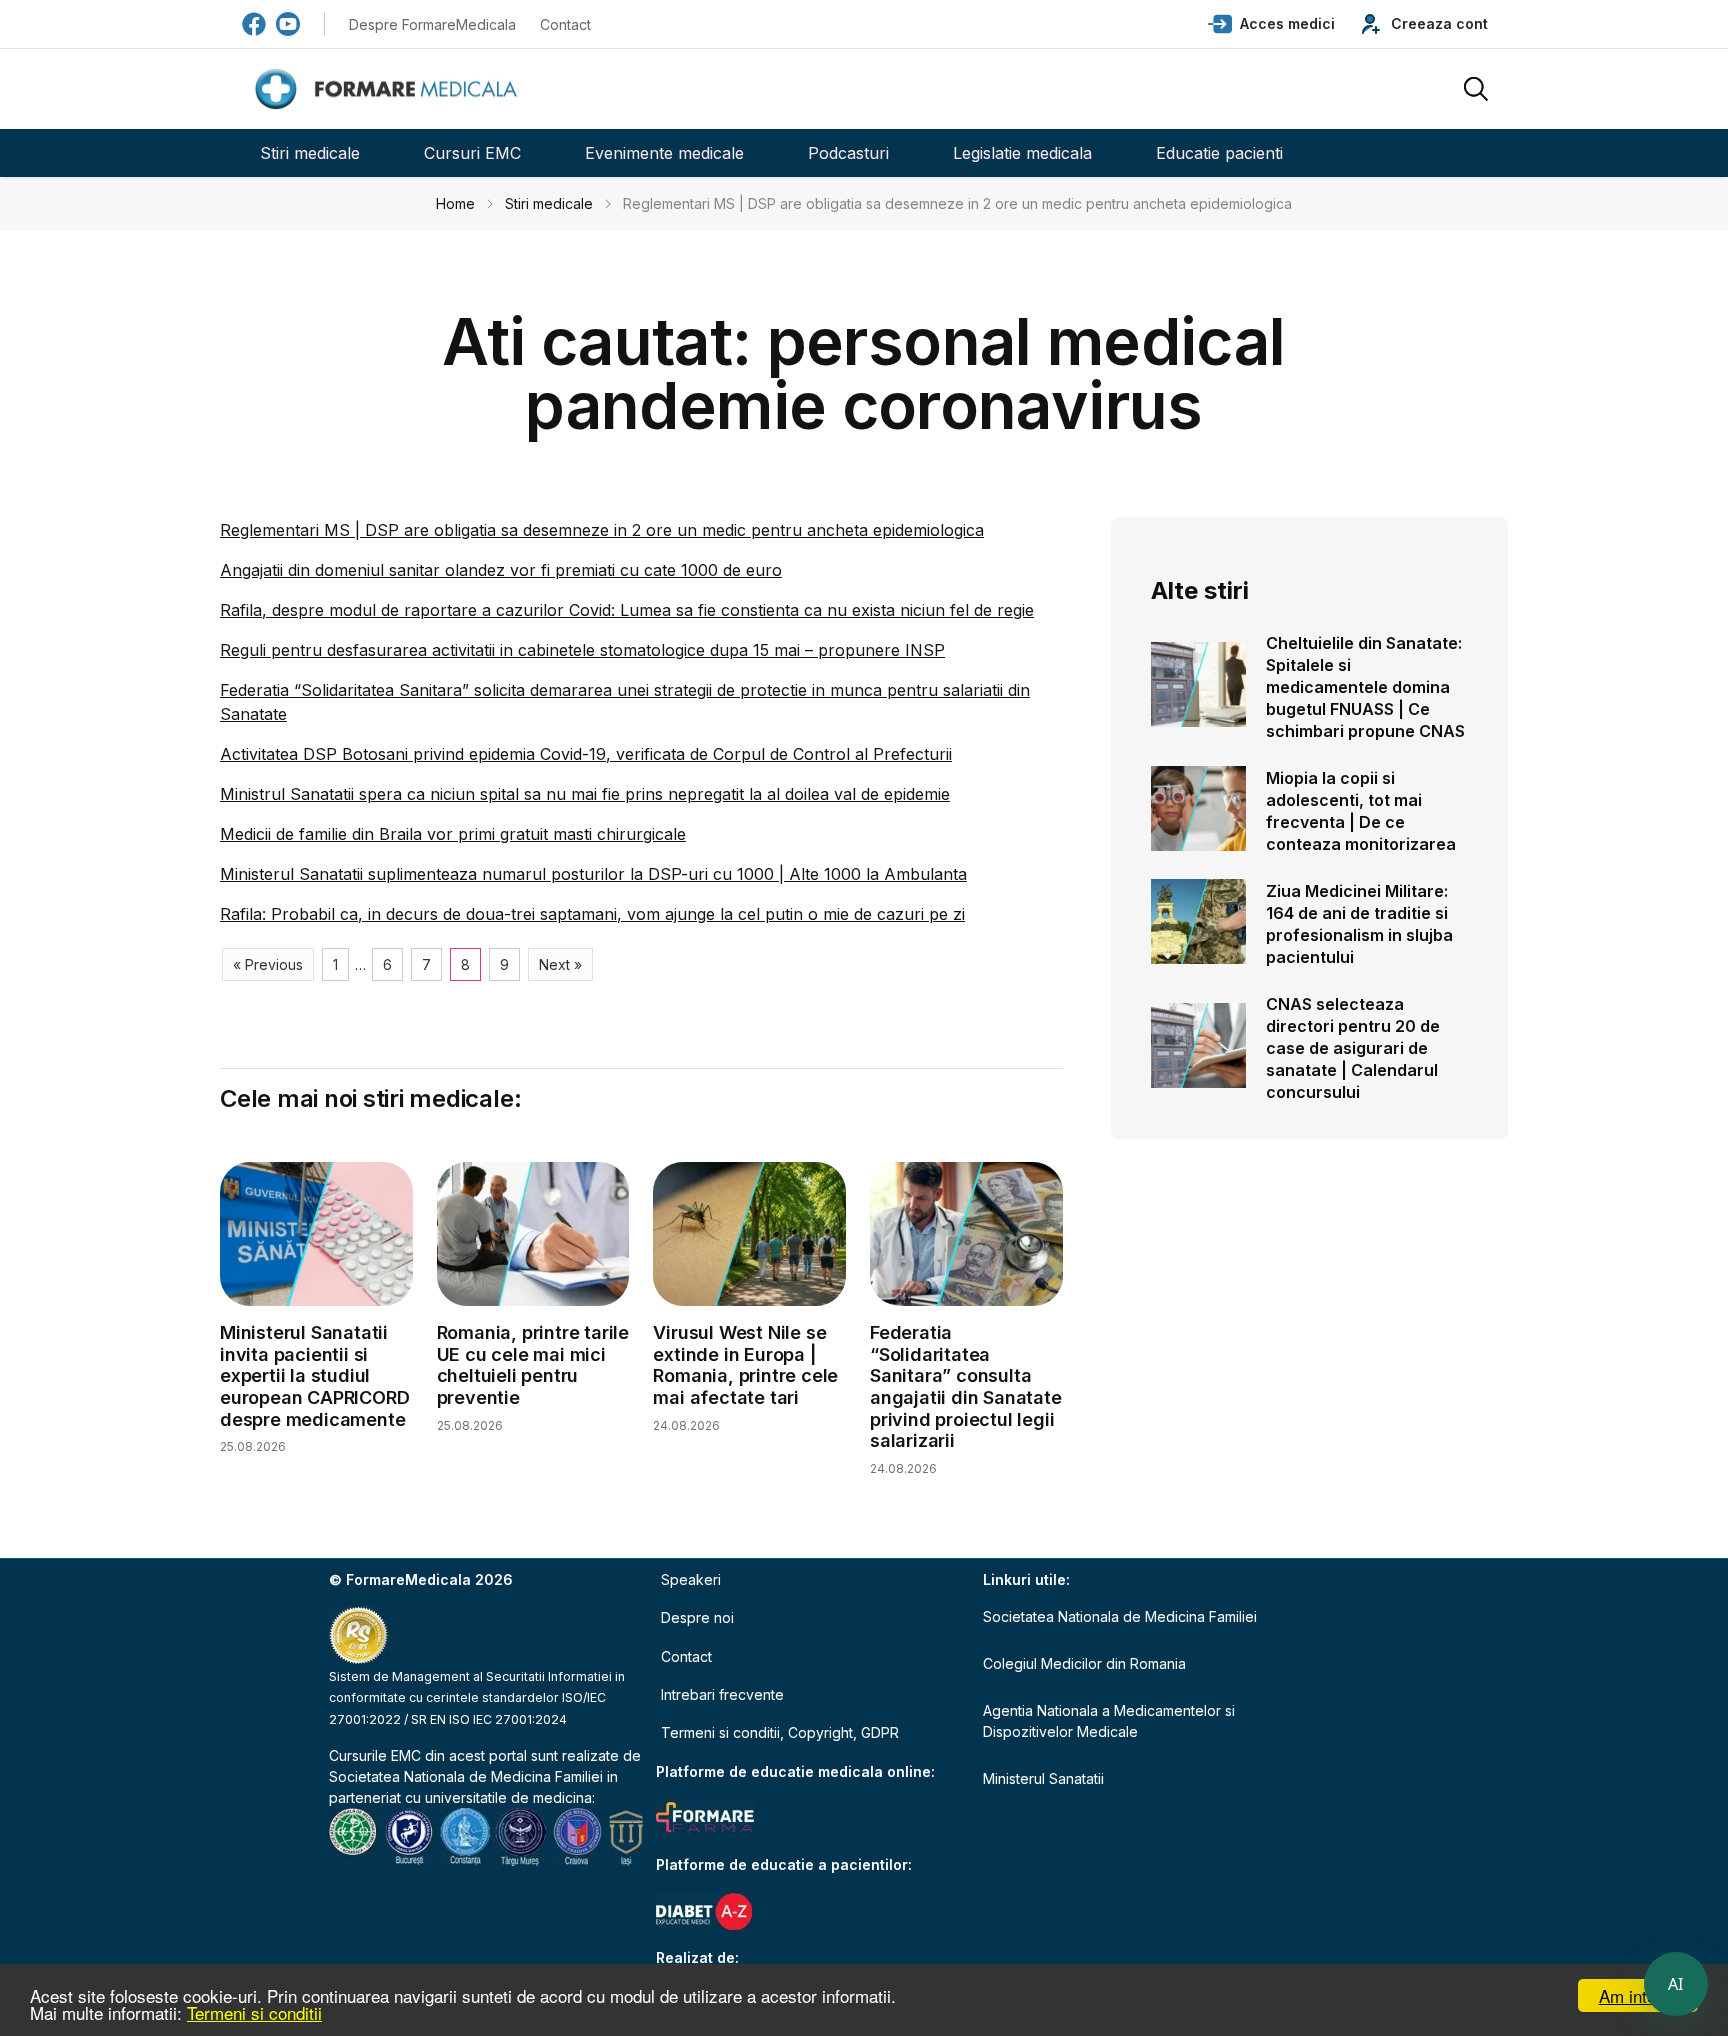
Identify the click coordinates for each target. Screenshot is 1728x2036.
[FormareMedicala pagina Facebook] (254, 24)
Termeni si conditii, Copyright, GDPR (780, 1732)
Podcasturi (848, 153)
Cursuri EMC (472, 153)
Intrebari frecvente (722, 1694)
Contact (565, 24)
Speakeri (691, 1579)
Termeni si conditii (254, 2012)
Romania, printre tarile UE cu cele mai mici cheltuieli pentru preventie (533, 1365)
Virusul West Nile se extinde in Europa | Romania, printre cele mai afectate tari (745, 1365)
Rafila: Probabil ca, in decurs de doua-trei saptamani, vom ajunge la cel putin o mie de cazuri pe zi (592, 914)
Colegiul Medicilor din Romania (1084, 1663)
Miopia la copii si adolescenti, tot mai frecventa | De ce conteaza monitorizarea (1361, 811)
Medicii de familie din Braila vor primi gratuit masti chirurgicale (453, 834)
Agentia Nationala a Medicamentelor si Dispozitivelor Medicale (1109, 1721)
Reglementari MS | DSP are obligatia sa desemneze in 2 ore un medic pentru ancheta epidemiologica (602, 530)
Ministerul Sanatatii (1043, 1778)
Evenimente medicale (664, 153)
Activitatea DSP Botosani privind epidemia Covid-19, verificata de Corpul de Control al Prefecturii (586, 754)
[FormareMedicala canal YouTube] (288, 24)
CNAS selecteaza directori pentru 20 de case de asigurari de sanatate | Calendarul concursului (1353, 1048)
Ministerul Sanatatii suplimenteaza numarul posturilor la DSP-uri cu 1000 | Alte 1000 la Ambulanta (593, 874)
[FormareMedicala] (390, 89)
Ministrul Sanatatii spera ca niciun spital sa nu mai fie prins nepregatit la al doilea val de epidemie (585, 794)
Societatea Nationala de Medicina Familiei (466, 1776)
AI (1676, 1984)
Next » (560, 964)
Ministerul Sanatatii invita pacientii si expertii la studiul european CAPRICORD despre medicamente (314, 1375)
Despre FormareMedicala (432, 24)
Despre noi (697, 1617)
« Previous (268, 964)
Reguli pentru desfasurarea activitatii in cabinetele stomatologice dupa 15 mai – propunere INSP (582, 650)
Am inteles (1638, 1995)
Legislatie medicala (1022, 153)
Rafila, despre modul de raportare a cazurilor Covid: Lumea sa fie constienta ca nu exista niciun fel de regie (627, 610)
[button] (1271, 24)
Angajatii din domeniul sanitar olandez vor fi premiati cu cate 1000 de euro (501, 570)
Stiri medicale (310, 153)
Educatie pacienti (1219, 153)
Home (455, 203)
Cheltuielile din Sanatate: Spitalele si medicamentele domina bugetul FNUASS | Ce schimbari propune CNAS (1365, 687)
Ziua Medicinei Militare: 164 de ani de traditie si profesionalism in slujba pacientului (1359, 924)
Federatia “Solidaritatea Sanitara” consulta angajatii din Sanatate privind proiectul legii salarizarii (966, 1386)
